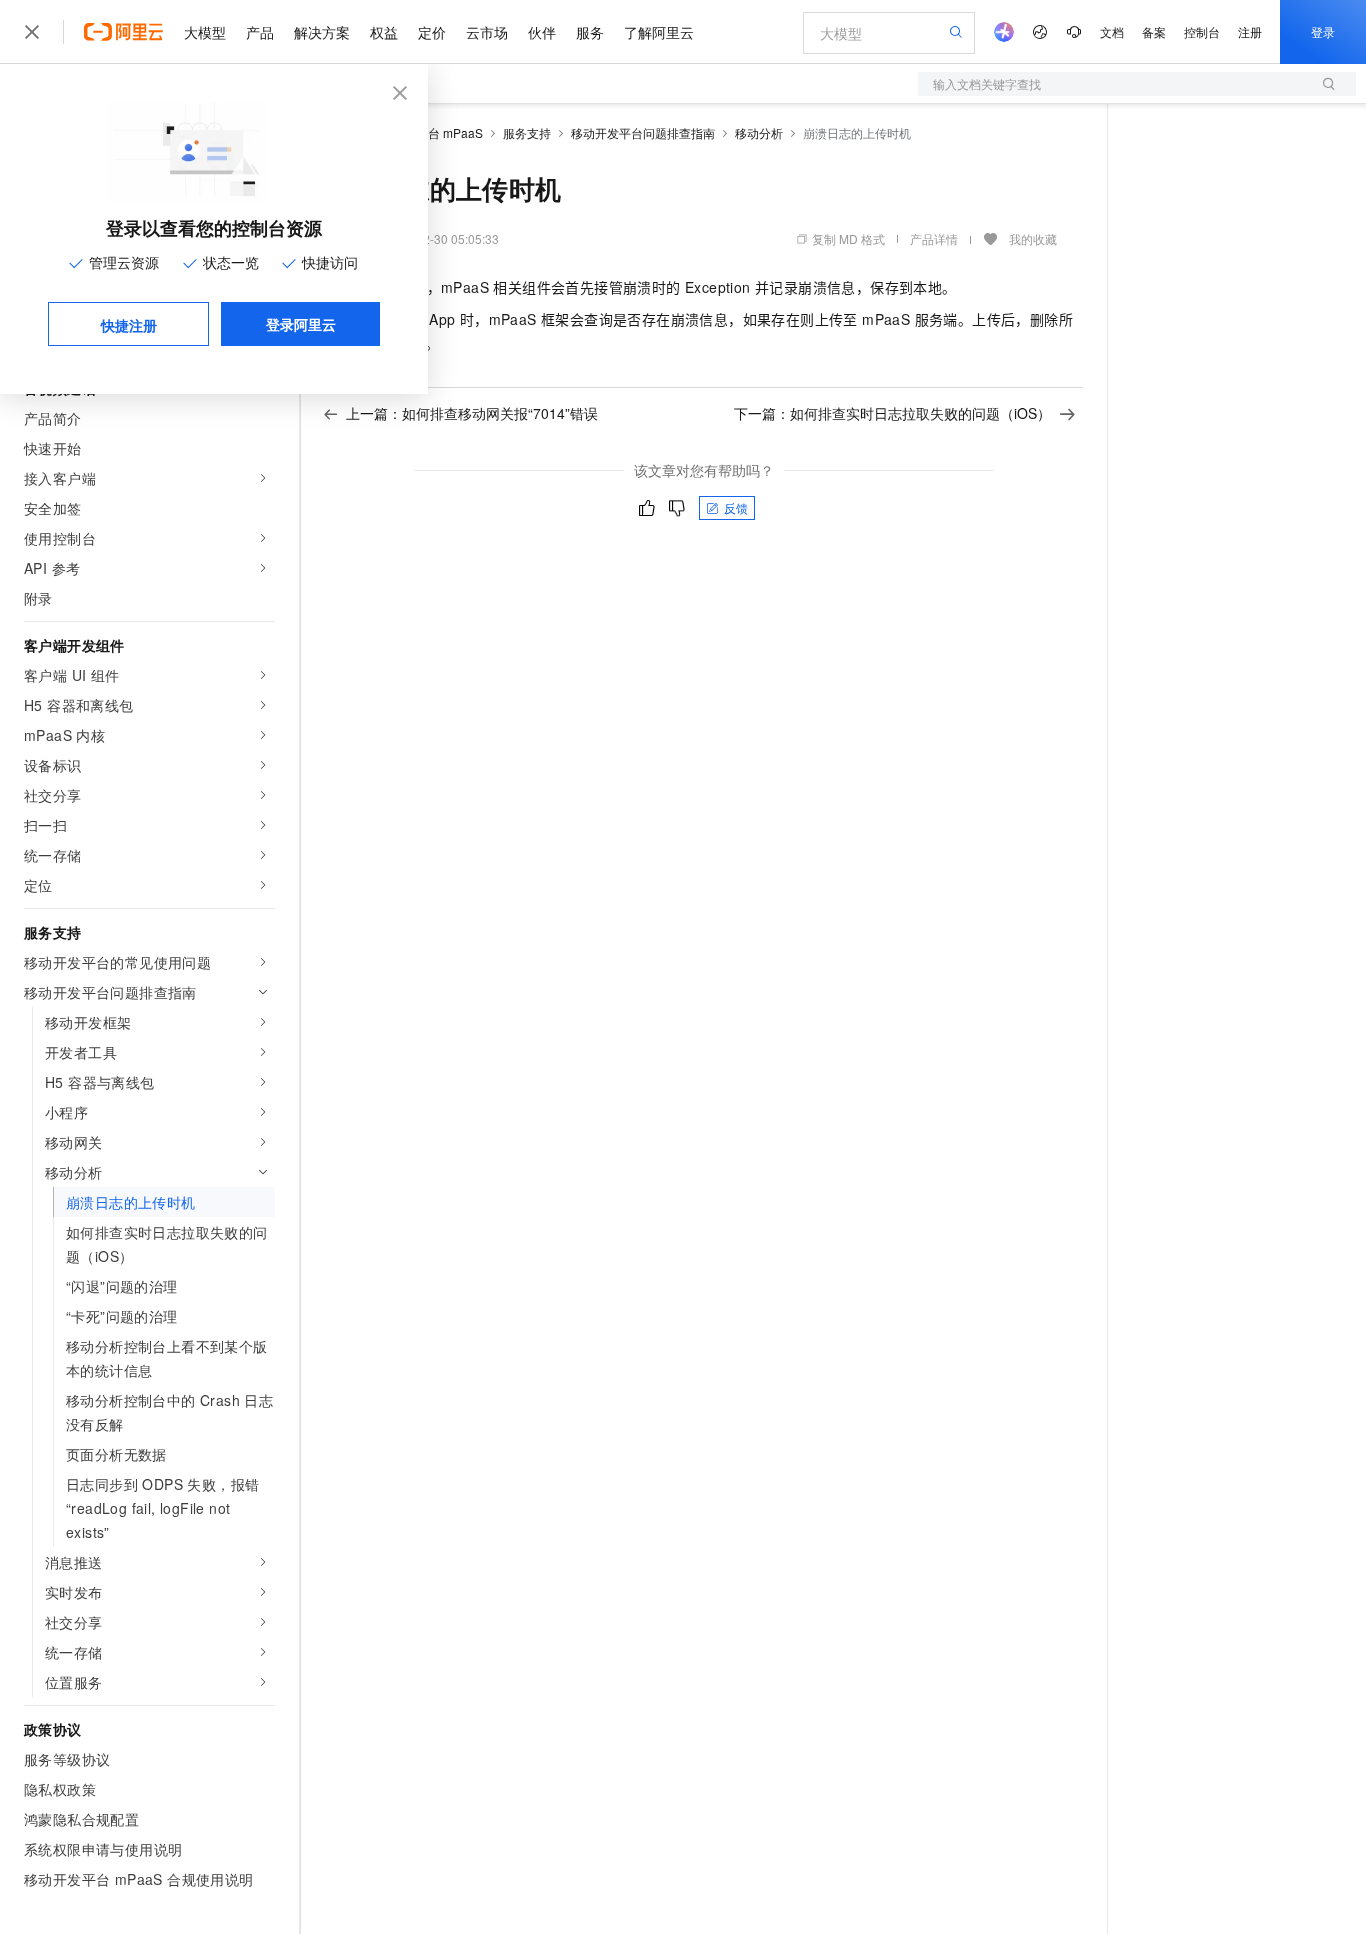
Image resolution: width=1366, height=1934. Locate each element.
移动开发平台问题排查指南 (643, 132)
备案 (1154, 31)
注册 (1250, 31)
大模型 (205, 32)
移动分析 (759, 132)
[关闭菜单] (32, 32)
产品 (260, 32)
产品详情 (934, 238)
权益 (384, 32)
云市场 (487, 32)
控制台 (1202, 31)
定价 (432, 32)
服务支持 (527, 132)
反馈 (736, 507)
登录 (1323, 31)
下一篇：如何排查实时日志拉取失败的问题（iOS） (892, 413)
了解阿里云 (659, 32)
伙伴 (542, 32)
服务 (590, 32)
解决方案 (322, 32)
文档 (1112, 31)
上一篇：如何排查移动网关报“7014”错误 (472, 413)
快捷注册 (129, 325)
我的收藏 (1033, 238)
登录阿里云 (301, 324)
